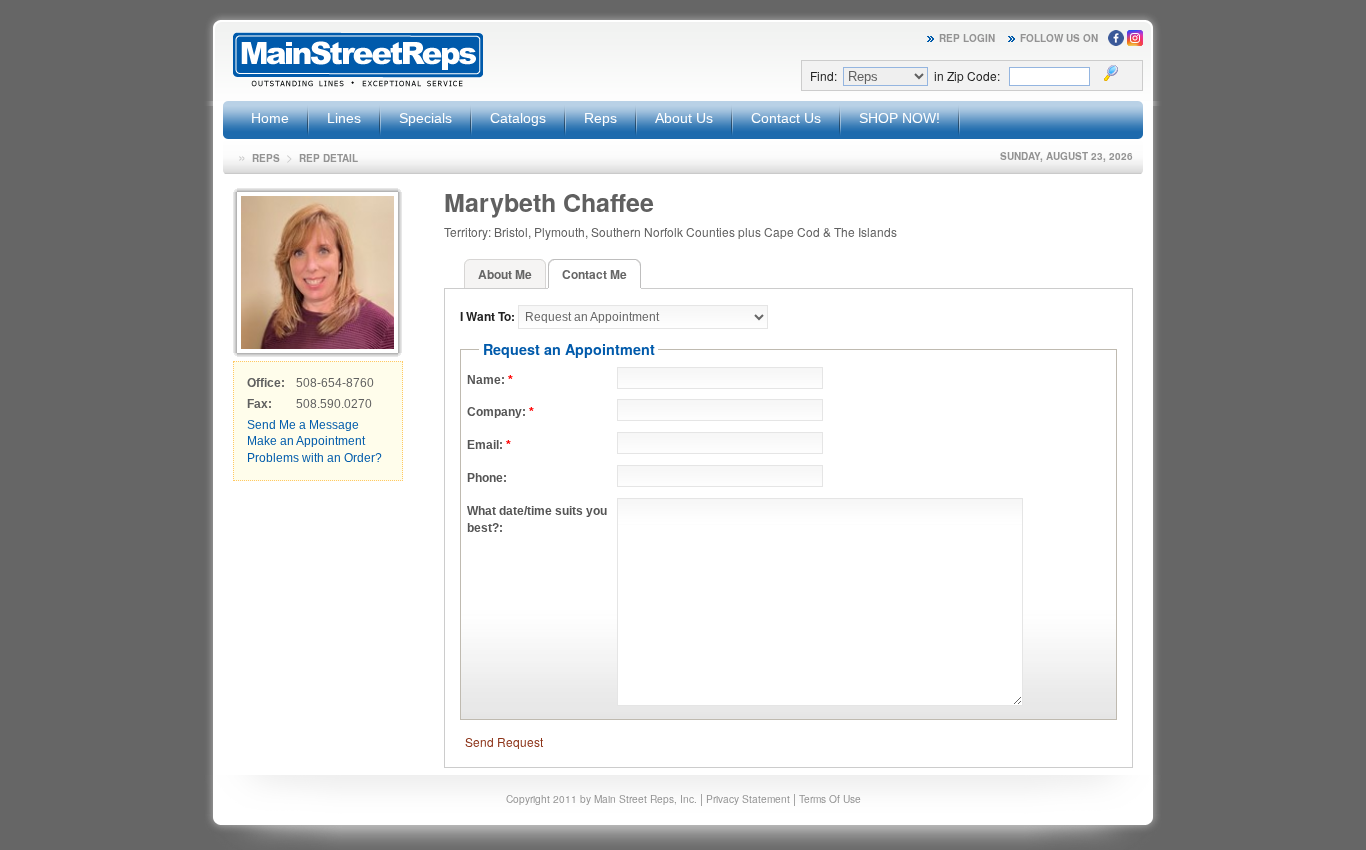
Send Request (504, 741)
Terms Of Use (830, 798)
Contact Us (786, 118)
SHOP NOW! (899, 118)
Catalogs (518, 118)
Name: (490, 380)
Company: (500, 412)
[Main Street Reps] (358, 83)
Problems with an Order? (314, 458)
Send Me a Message (303, 425)
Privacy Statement (748, 798)
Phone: (487, 478)
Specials (425, 118)
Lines (344, 118)
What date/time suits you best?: (537, 519)
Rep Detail (328, 158)
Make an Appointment (306, 441)
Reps (600, 118)
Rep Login (967, 38)
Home (270, 118)
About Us (684, 118)
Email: (489, 445)
